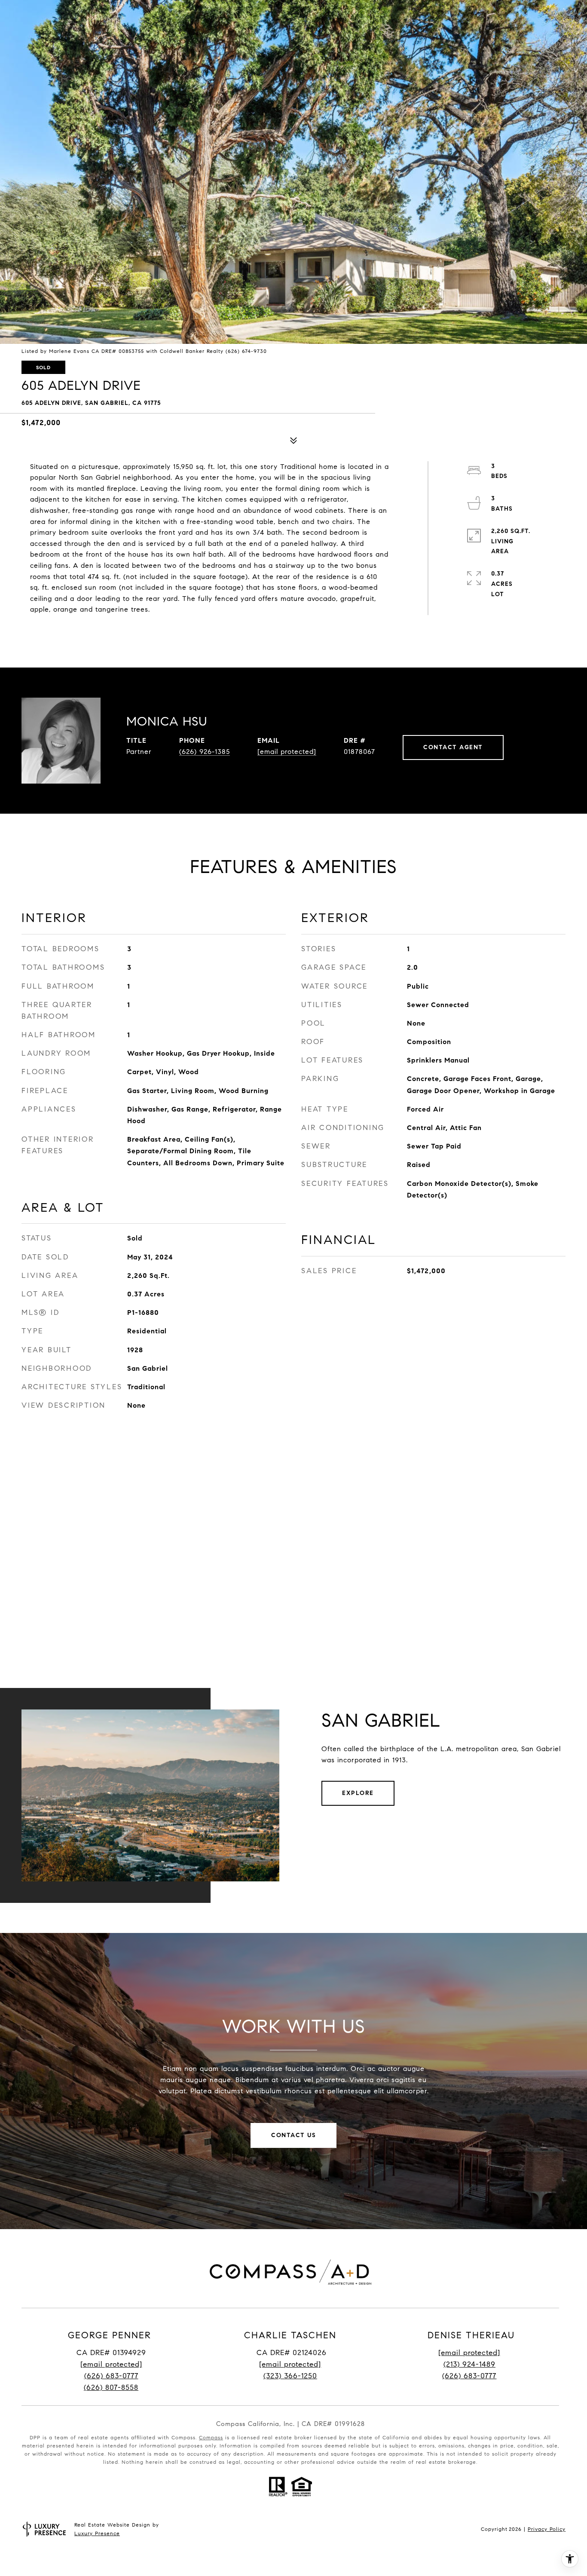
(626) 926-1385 (205, 752)
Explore (358, 1793)
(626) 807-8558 (111, 2388)
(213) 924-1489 (469, 2364)
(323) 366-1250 (290, 2376)
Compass (211, 2437)
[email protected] (469, 2353)
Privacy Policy (547, 2529)
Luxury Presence (97, 2533)
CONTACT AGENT (453, 747)
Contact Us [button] (293, 2135)
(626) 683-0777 (111, 2376)
